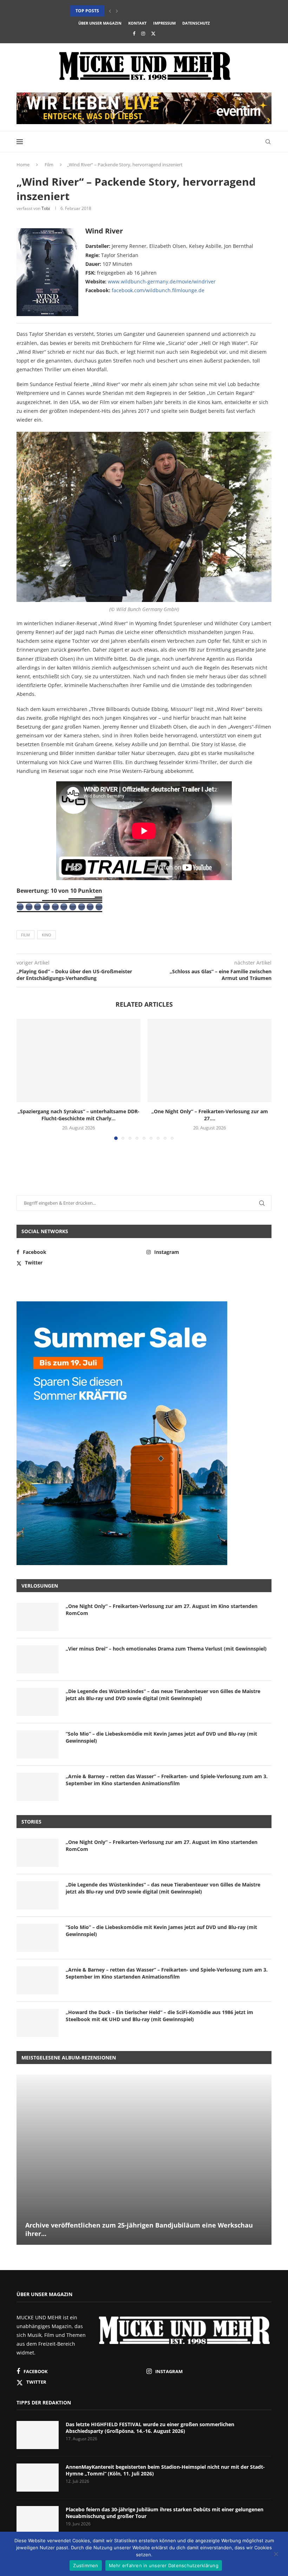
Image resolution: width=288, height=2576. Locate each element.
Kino (47, 935)
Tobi (46, 208)
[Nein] (276, 2555)
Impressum (164, 23)
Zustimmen (86, 2565)
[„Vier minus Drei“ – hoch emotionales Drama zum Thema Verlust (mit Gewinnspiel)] (38, 1659)
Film (49, 165)
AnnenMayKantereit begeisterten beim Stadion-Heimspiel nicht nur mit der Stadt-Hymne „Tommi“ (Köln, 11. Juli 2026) (165, 2470)
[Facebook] (134, 33)
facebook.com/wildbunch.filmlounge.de (158, 290)
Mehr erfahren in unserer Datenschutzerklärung (164, 2565)
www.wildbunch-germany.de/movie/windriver (162, 281)
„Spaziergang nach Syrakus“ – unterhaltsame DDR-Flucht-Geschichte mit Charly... (78, 1115)
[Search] (268, 142)
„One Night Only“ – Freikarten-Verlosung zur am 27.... (210, 1115)
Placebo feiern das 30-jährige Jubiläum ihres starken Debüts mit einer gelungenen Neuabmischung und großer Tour (165, 2513)
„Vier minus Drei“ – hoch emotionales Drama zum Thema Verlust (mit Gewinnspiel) (166, 1649)
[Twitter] (153, 33)
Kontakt (137, 23)
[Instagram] (143, 33)
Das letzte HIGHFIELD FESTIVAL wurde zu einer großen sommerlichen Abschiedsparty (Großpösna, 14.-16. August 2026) (150, 2428)
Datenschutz (196, 23)
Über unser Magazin (100, 23)
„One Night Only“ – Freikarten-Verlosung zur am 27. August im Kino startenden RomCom (162, 1610)
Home (23, 165)
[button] (110, 11)
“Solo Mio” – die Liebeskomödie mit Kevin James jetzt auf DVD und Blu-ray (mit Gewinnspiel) (161, 1737)
